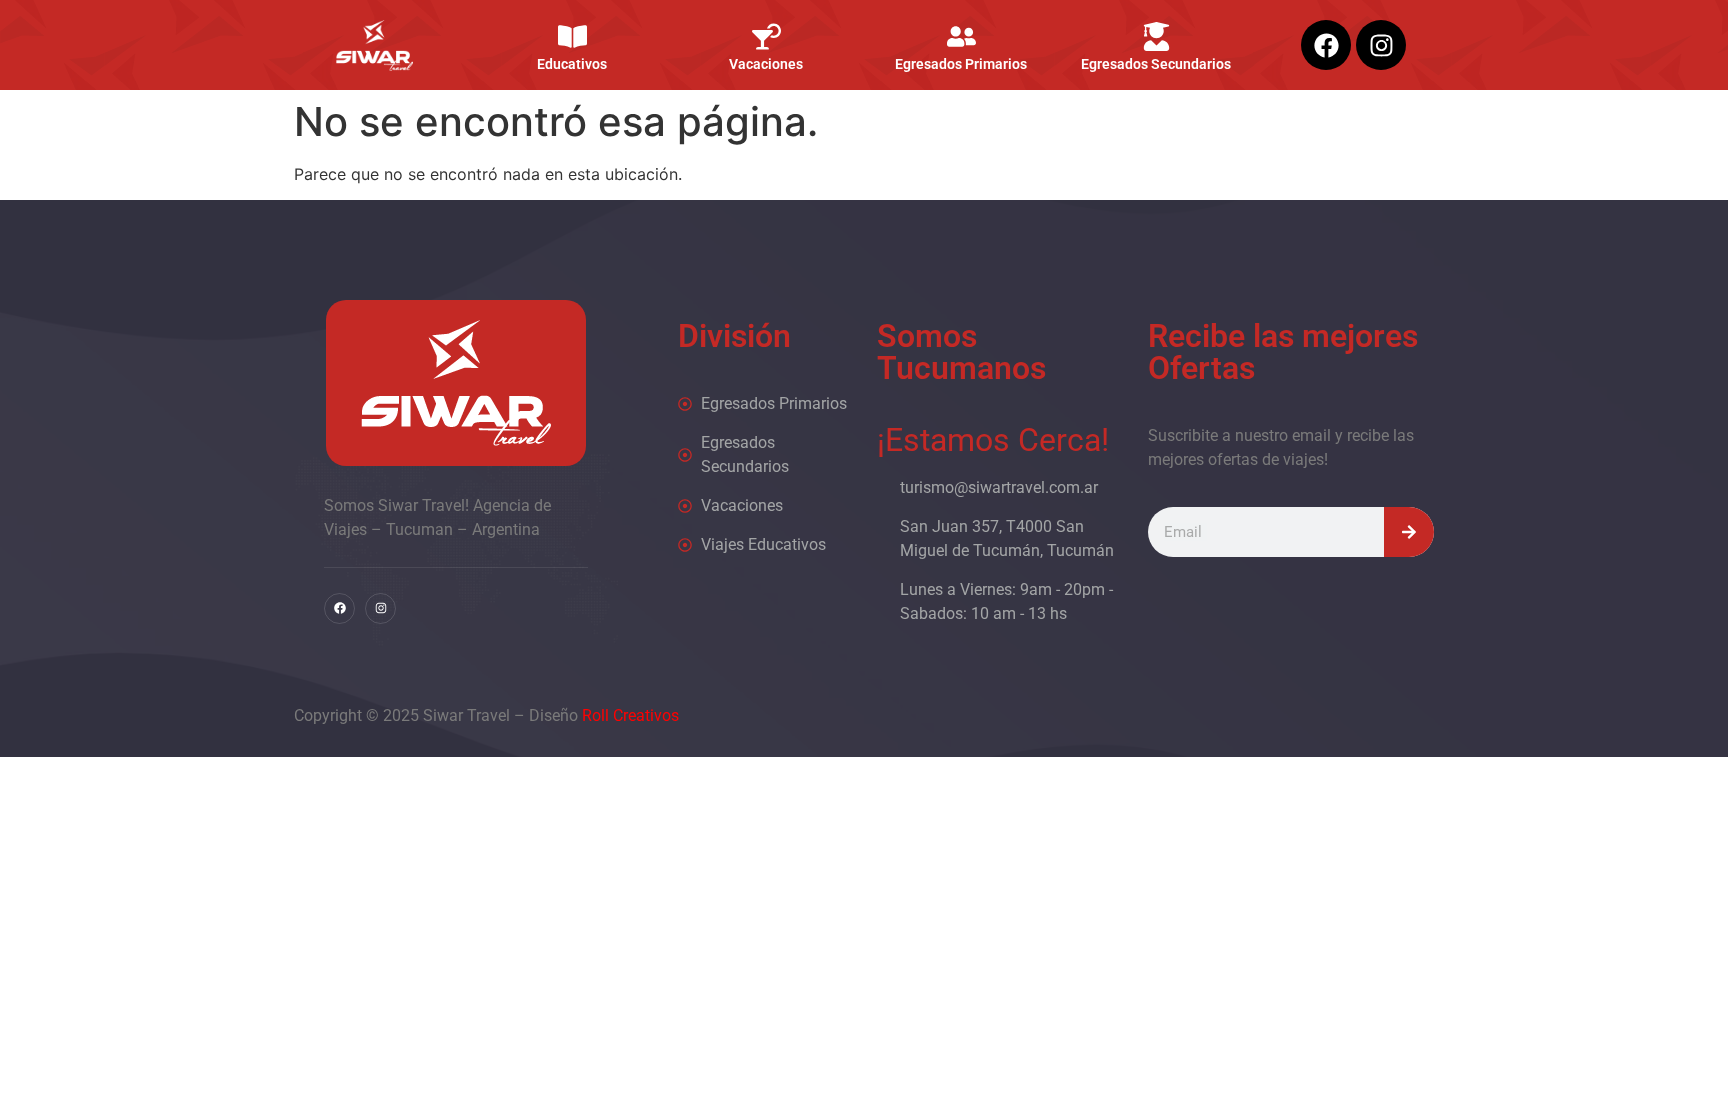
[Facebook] (1326, 45)
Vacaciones (767, 64)
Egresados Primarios (961, 64)
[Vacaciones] (766, 36)
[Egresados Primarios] (961, 36)
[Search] (1409, 532)
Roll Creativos (630, 715)
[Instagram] (1381, 45)
